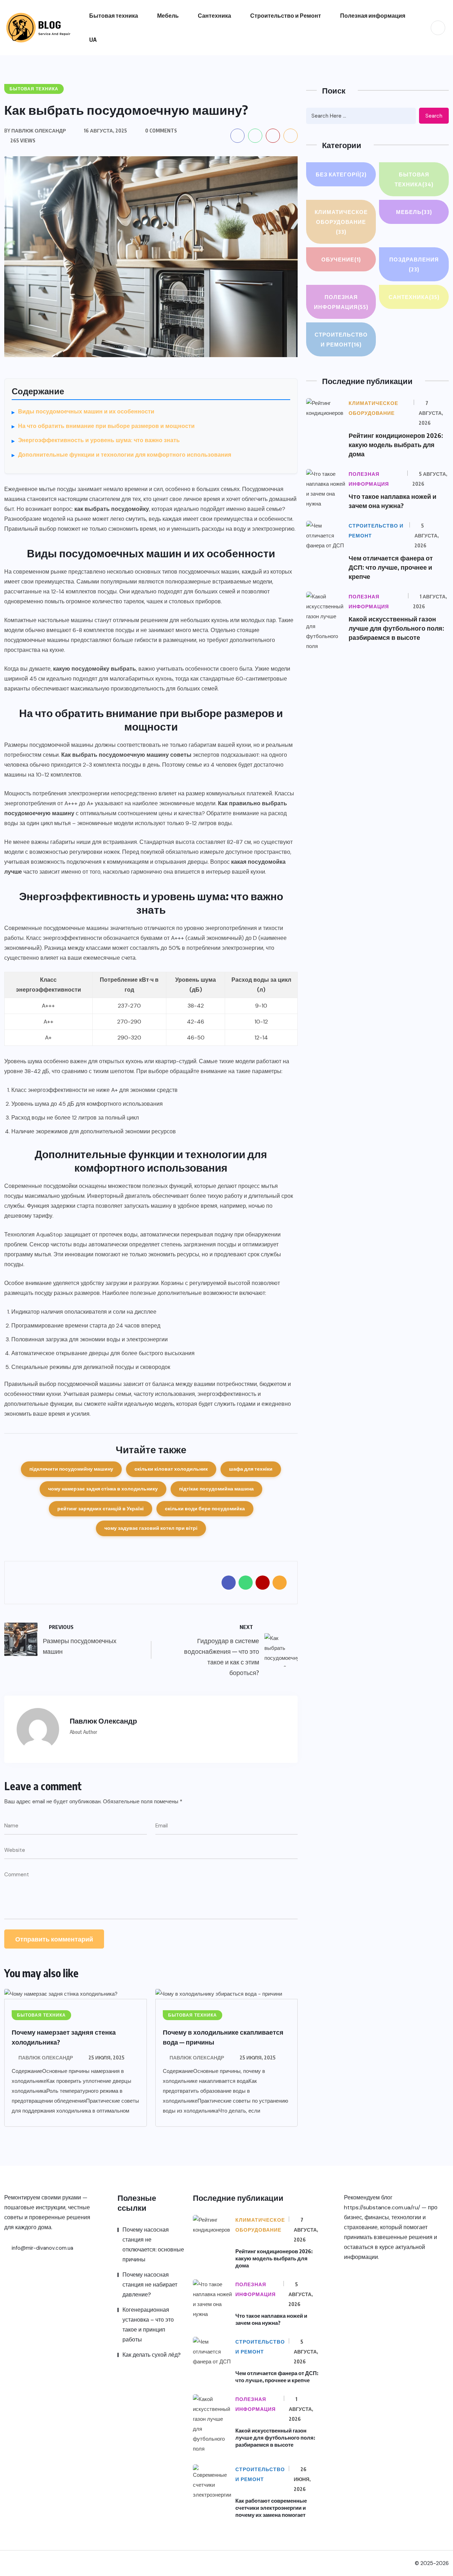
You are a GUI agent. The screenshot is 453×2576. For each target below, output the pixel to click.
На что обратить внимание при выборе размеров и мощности (106, 426)
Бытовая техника (114, 16)
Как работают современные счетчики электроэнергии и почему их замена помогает (271, 2508)
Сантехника (214, 16)
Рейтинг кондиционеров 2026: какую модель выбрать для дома (396, 444)
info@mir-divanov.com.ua (42, 2248)
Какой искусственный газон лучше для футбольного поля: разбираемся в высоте (396, 628)
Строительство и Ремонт (286, 16)
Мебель (168, 16)
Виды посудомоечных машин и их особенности (86, 412)
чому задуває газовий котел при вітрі (151, 1528)
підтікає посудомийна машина (216, 1489)
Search (434, 116)
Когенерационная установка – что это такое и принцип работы (148, 2325)
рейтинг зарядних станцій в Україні (101, 1509)
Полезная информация (373, 16)
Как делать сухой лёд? (151, 2355)
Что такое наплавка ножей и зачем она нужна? (271, 2319)
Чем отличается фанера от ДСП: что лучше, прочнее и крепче (391, 567)
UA (93, 40)
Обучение (341, 259)
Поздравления (414, 264)
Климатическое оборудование (341, 222)
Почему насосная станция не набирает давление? (150, 2285)
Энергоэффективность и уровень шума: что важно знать (99, 440)
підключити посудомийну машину (71, 1469)
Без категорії (341, 174)
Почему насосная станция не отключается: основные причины (153, 2245)
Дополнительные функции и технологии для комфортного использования (125, 455)
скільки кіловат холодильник (171, 1469)
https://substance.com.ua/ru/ (382, 2207)
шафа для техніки (251, 1469)
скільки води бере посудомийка (205, 1509)
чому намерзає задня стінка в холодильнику (103, 1489)
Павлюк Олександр (46, 2058)
